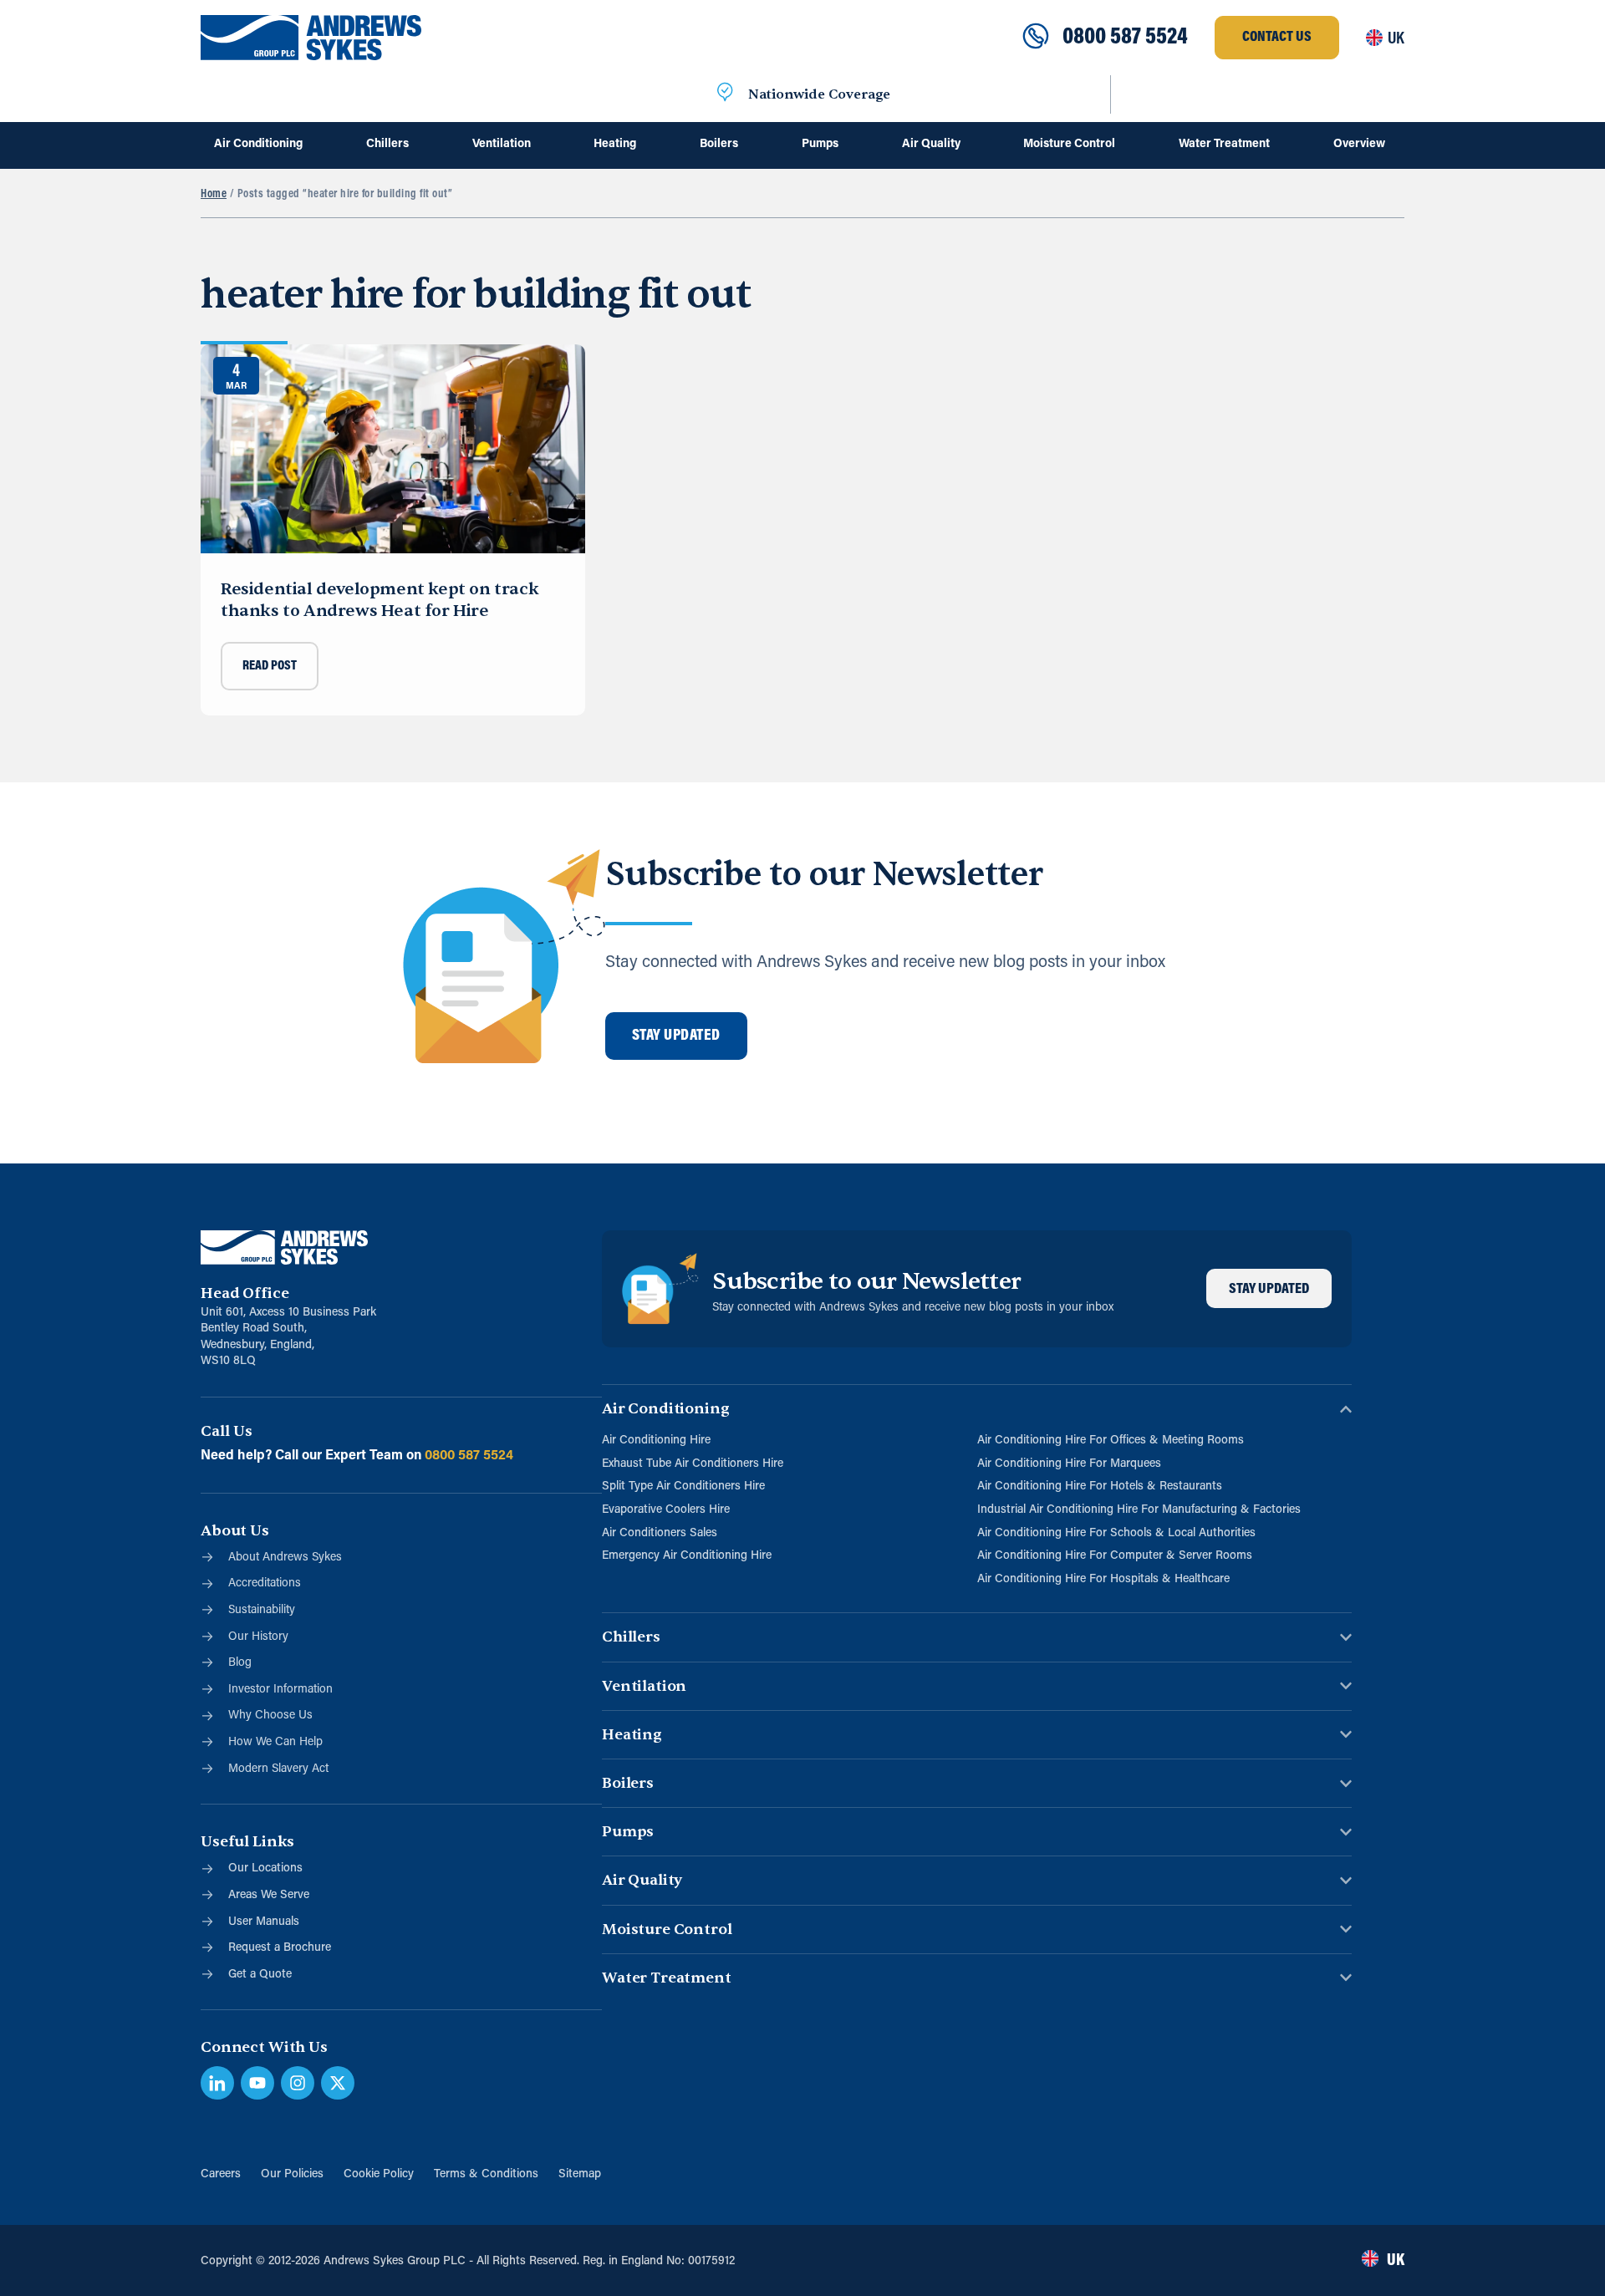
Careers (221, 2174)
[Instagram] (298, 2083)
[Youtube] (257, 2083)
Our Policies (292, 2174)
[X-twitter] (338, 2083)
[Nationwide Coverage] (725, 94)
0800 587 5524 (1125, 38)
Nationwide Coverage (819, 94)
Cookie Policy (379, 2174)
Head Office (245, 1293)
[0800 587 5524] (1036, 38)
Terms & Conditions (486, 2174)
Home (214, 194)
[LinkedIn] (217, 2083)
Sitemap (580, 2174)
